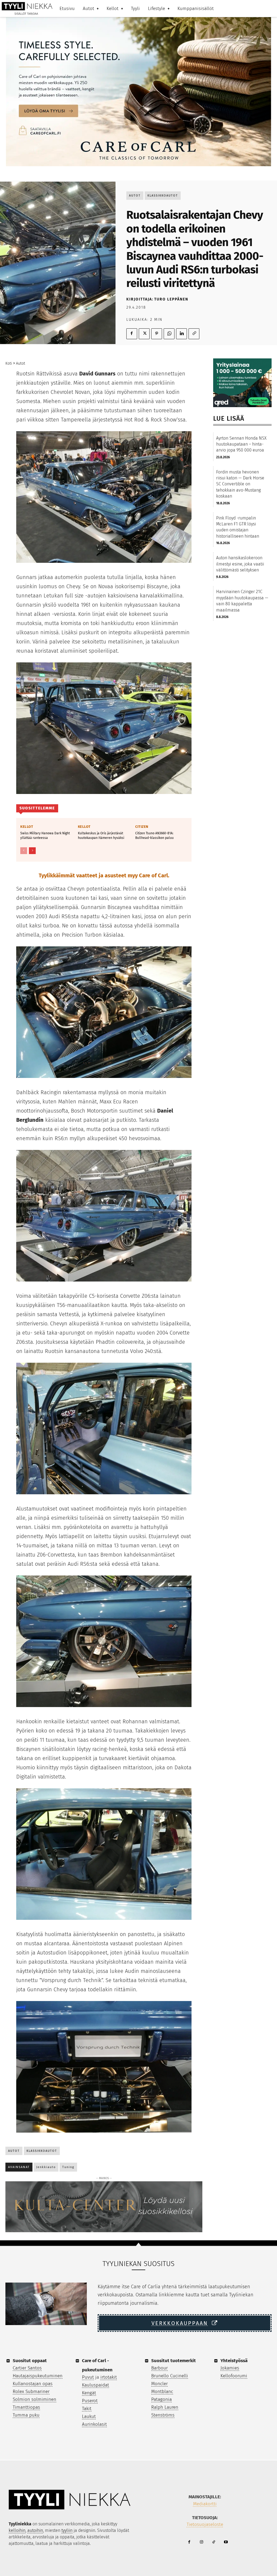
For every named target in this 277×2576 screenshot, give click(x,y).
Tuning (68, 2167)
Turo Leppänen (171, 299)
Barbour (159, 2368)
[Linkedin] (182, 334)
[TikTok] (214, 2542)
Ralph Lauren (165, 2407)
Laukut (89, 2416)
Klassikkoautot (163, 196)
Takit (87, 2409)
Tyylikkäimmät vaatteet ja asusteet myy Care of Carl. (104, 875)
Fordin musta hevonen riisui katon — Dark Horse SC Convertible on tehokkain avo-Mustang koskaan (240, 484)
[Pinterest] (157, 334)
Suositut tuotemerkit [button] (174, 2361)
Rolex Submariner (31, 2392)
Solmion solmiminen (34, 2399)
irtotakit (109, 2377)
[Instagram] (201, 2542)
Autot (135, 196)
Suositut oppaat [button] (30, 2361)
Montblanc (162, 2392)
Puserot (90, 2401)
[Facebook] (132, 334)
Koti (9, 363)
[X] (144, 334)
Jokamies (230, 2368)
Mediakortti (205, 2504)
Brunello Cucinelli (170, 2376)
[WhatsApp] (169, 334)
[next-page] (32, 851)
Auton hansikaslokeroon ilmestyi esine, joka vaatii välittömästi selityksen (240, 564)
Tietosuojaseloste (205, 2524)
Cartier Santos (27, 2368)
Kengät (89, 2393)
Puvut (88, 2377)
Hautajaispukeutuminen (38, 2376)
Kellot (27, 827)
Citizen (142, 827)
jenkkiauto (46, 2167)
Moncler (159, 2384)
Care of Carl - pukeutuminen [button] (97, 2365)
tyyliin (67, 2530)
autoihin (35, 2530)
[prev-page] (24, 851)
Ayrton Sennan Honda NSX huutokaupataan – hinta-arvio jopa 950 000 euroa (241, 444)
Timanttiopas (26, 2407)
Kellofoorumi (234, 2376)
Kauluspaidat (95, 2385)
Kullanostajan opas (33, 2384)
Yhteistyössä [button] (234, 2361)
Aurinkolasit (94, 2424)
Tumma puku (26, 2415)
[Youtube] (226, 2542)
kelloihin (17, 2530)
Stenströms (163, 2415)
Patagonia (161, 2399)
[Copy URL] (194, 334)
